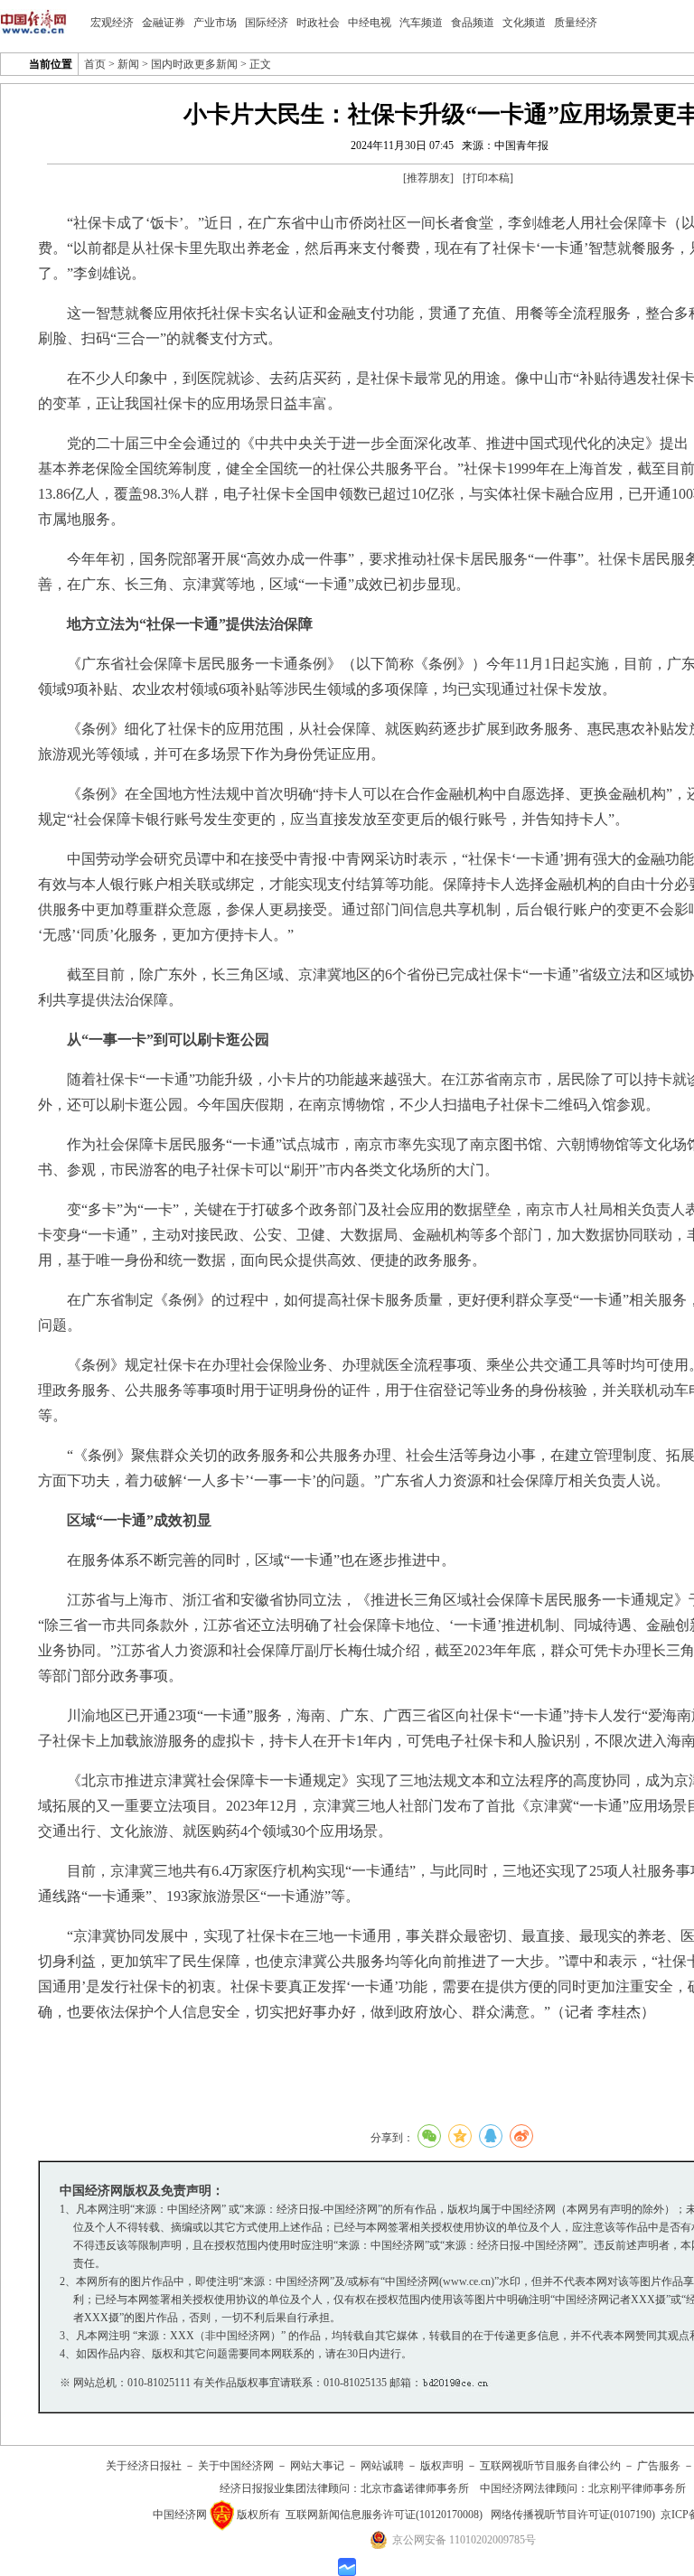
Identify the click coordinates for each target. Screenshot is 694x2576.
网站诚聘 (382, 2466)
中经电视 (370, 23)
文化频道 (524, 23)
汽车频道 (421, 23)
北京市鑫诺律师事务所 (415, 2488)
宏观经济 (112, 23)
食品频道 (473, 23)
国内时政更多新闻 (194, 64)
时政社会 (318, 23)
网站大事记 (317, 2466)
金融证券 (164, 23)
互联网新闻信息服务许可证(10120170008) (384, 2515)
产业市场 (215, 23)
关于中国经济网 (236, 2466)
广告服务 (659, 2466)
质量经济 (576, 23)
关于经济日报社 (144, 2466)
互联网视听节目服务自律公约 (550, 2466)
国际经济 (267, 23)
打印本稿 (488, 178)
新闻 (128, 64)
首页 (95, 64)
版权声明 (442, 2466)
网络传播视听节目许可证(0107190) (573, 2515)
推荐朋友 (428, 178)
